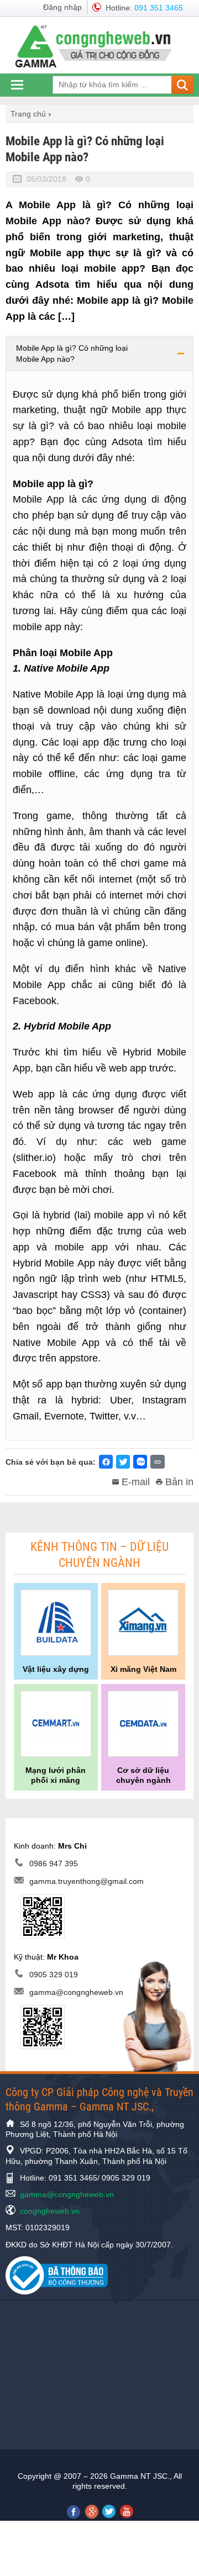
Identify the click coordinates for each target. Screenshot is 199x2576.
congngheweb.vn (50, 2211)
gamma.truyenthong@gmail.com (87, 1882)
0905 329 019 (54, 1975)
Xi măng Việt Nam (143, 1669)
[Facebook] (106, 1462)
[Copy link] (158, 1462)
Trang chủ (28, 114)
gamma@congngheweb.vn (76, 1992)
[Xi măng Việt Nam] (143, 1623)
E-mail (136, 1482)
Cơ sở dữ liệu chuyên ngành (143, 1775)
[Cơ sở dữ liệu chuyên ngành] (143, 1724)
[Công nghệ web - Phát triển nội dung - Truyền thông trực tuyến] (99, 46)
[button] (99, 353)
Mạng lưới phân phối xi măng (56, 1775)
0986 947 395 (54, 1864)
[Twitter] (123, 1462)
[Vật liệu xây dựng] (56, 1623)
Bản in (179, 1482)
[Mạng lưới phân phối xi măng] (56, 1724)
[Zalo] (140, 1462)
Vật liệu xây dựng (56, 1669)
